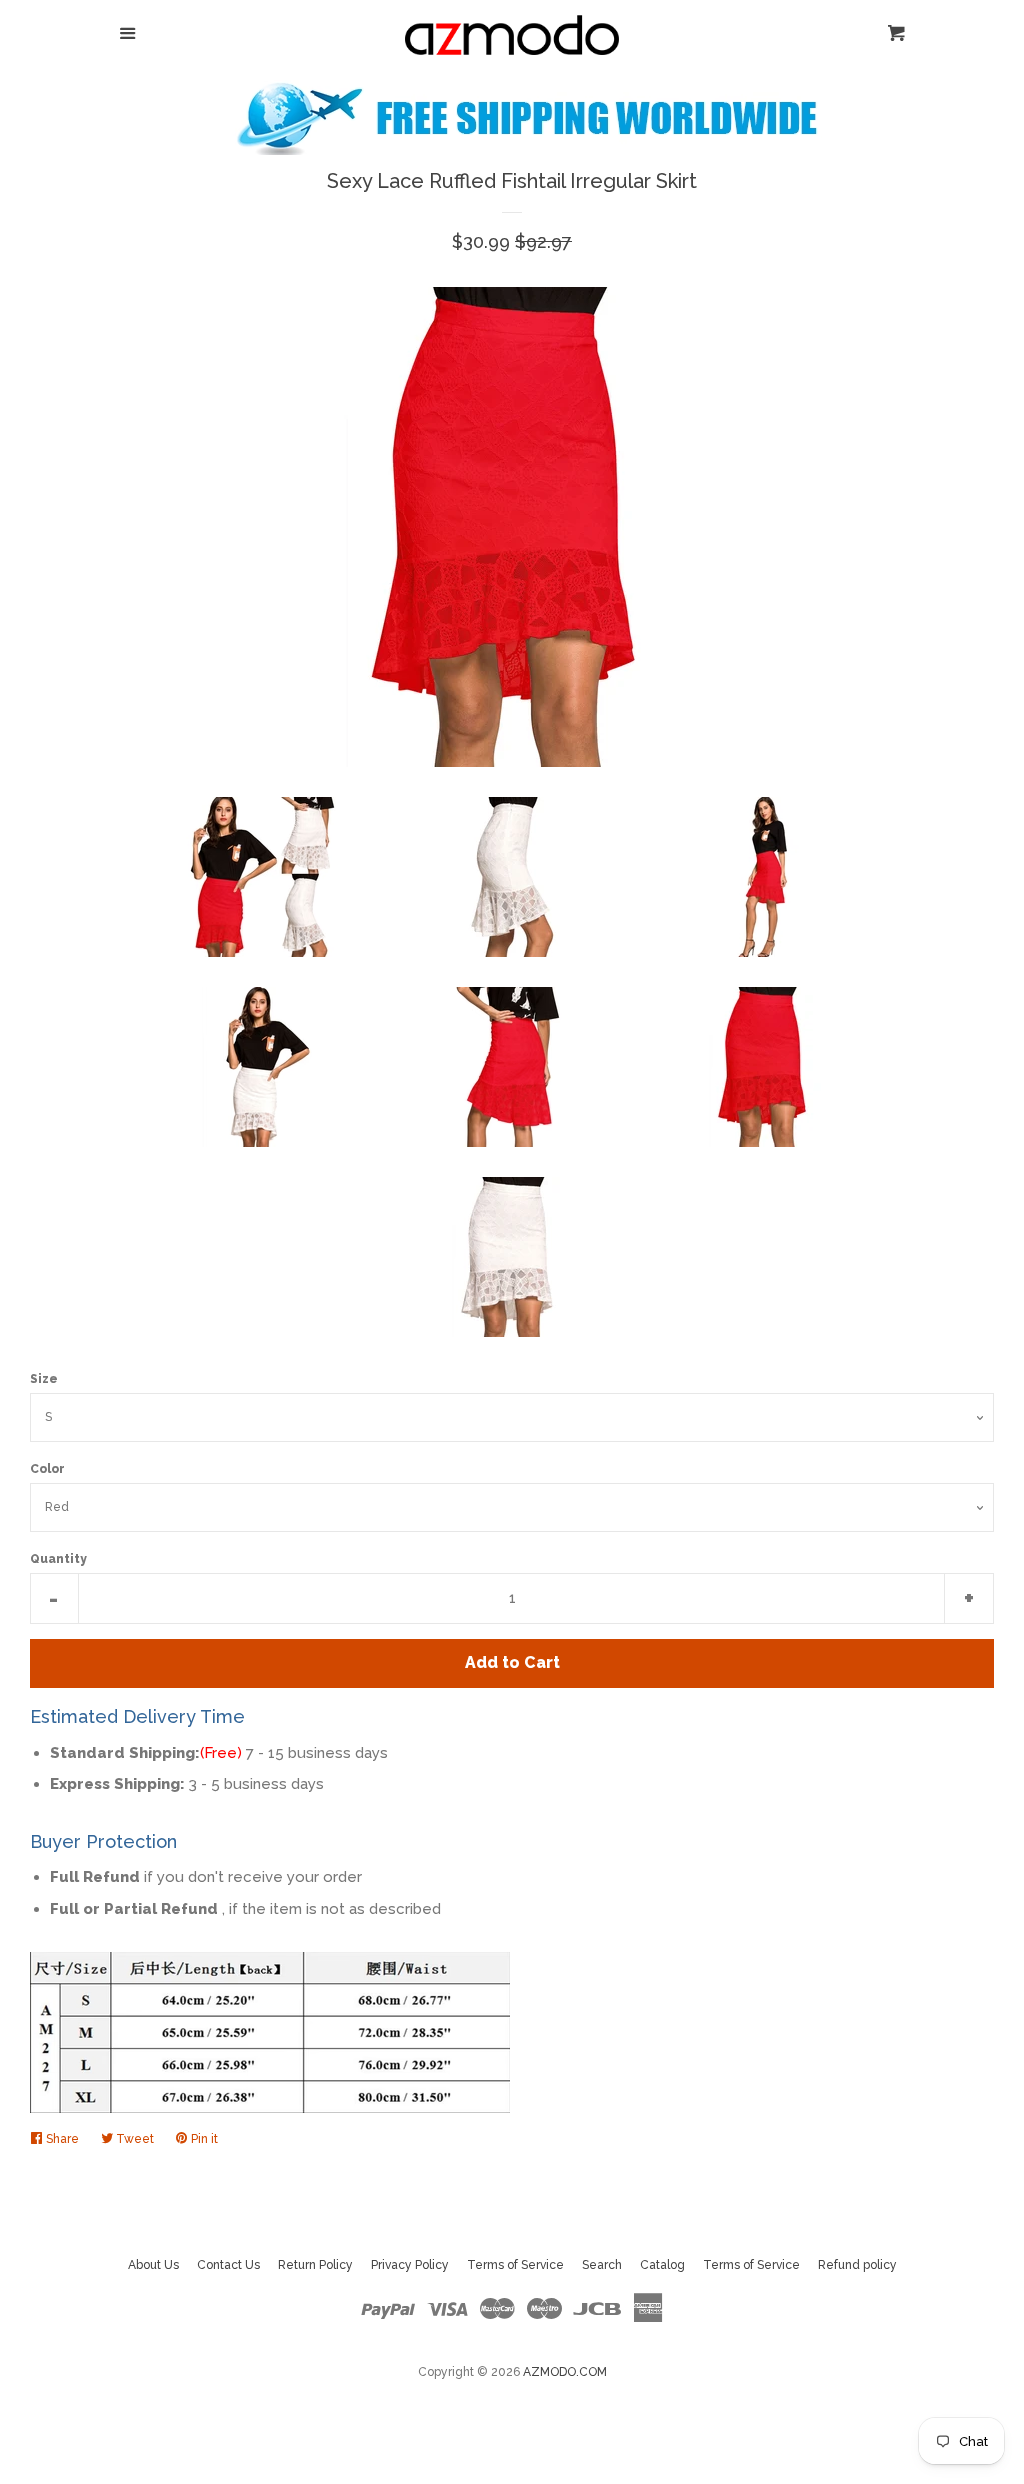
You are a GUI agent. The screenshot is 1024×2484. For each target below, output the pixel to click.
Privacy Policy (410, 2265)
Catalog (662, 2265)
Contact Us (228, 2265)
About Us (153, 2265)
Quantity (58, 1559)
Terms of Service (515, 2265)
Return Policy (315, 2265)
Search (602, 2265)
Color (47, 1469)
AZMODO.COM (565, 2372)
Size (44, 1379)
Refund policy (857, 2265)
